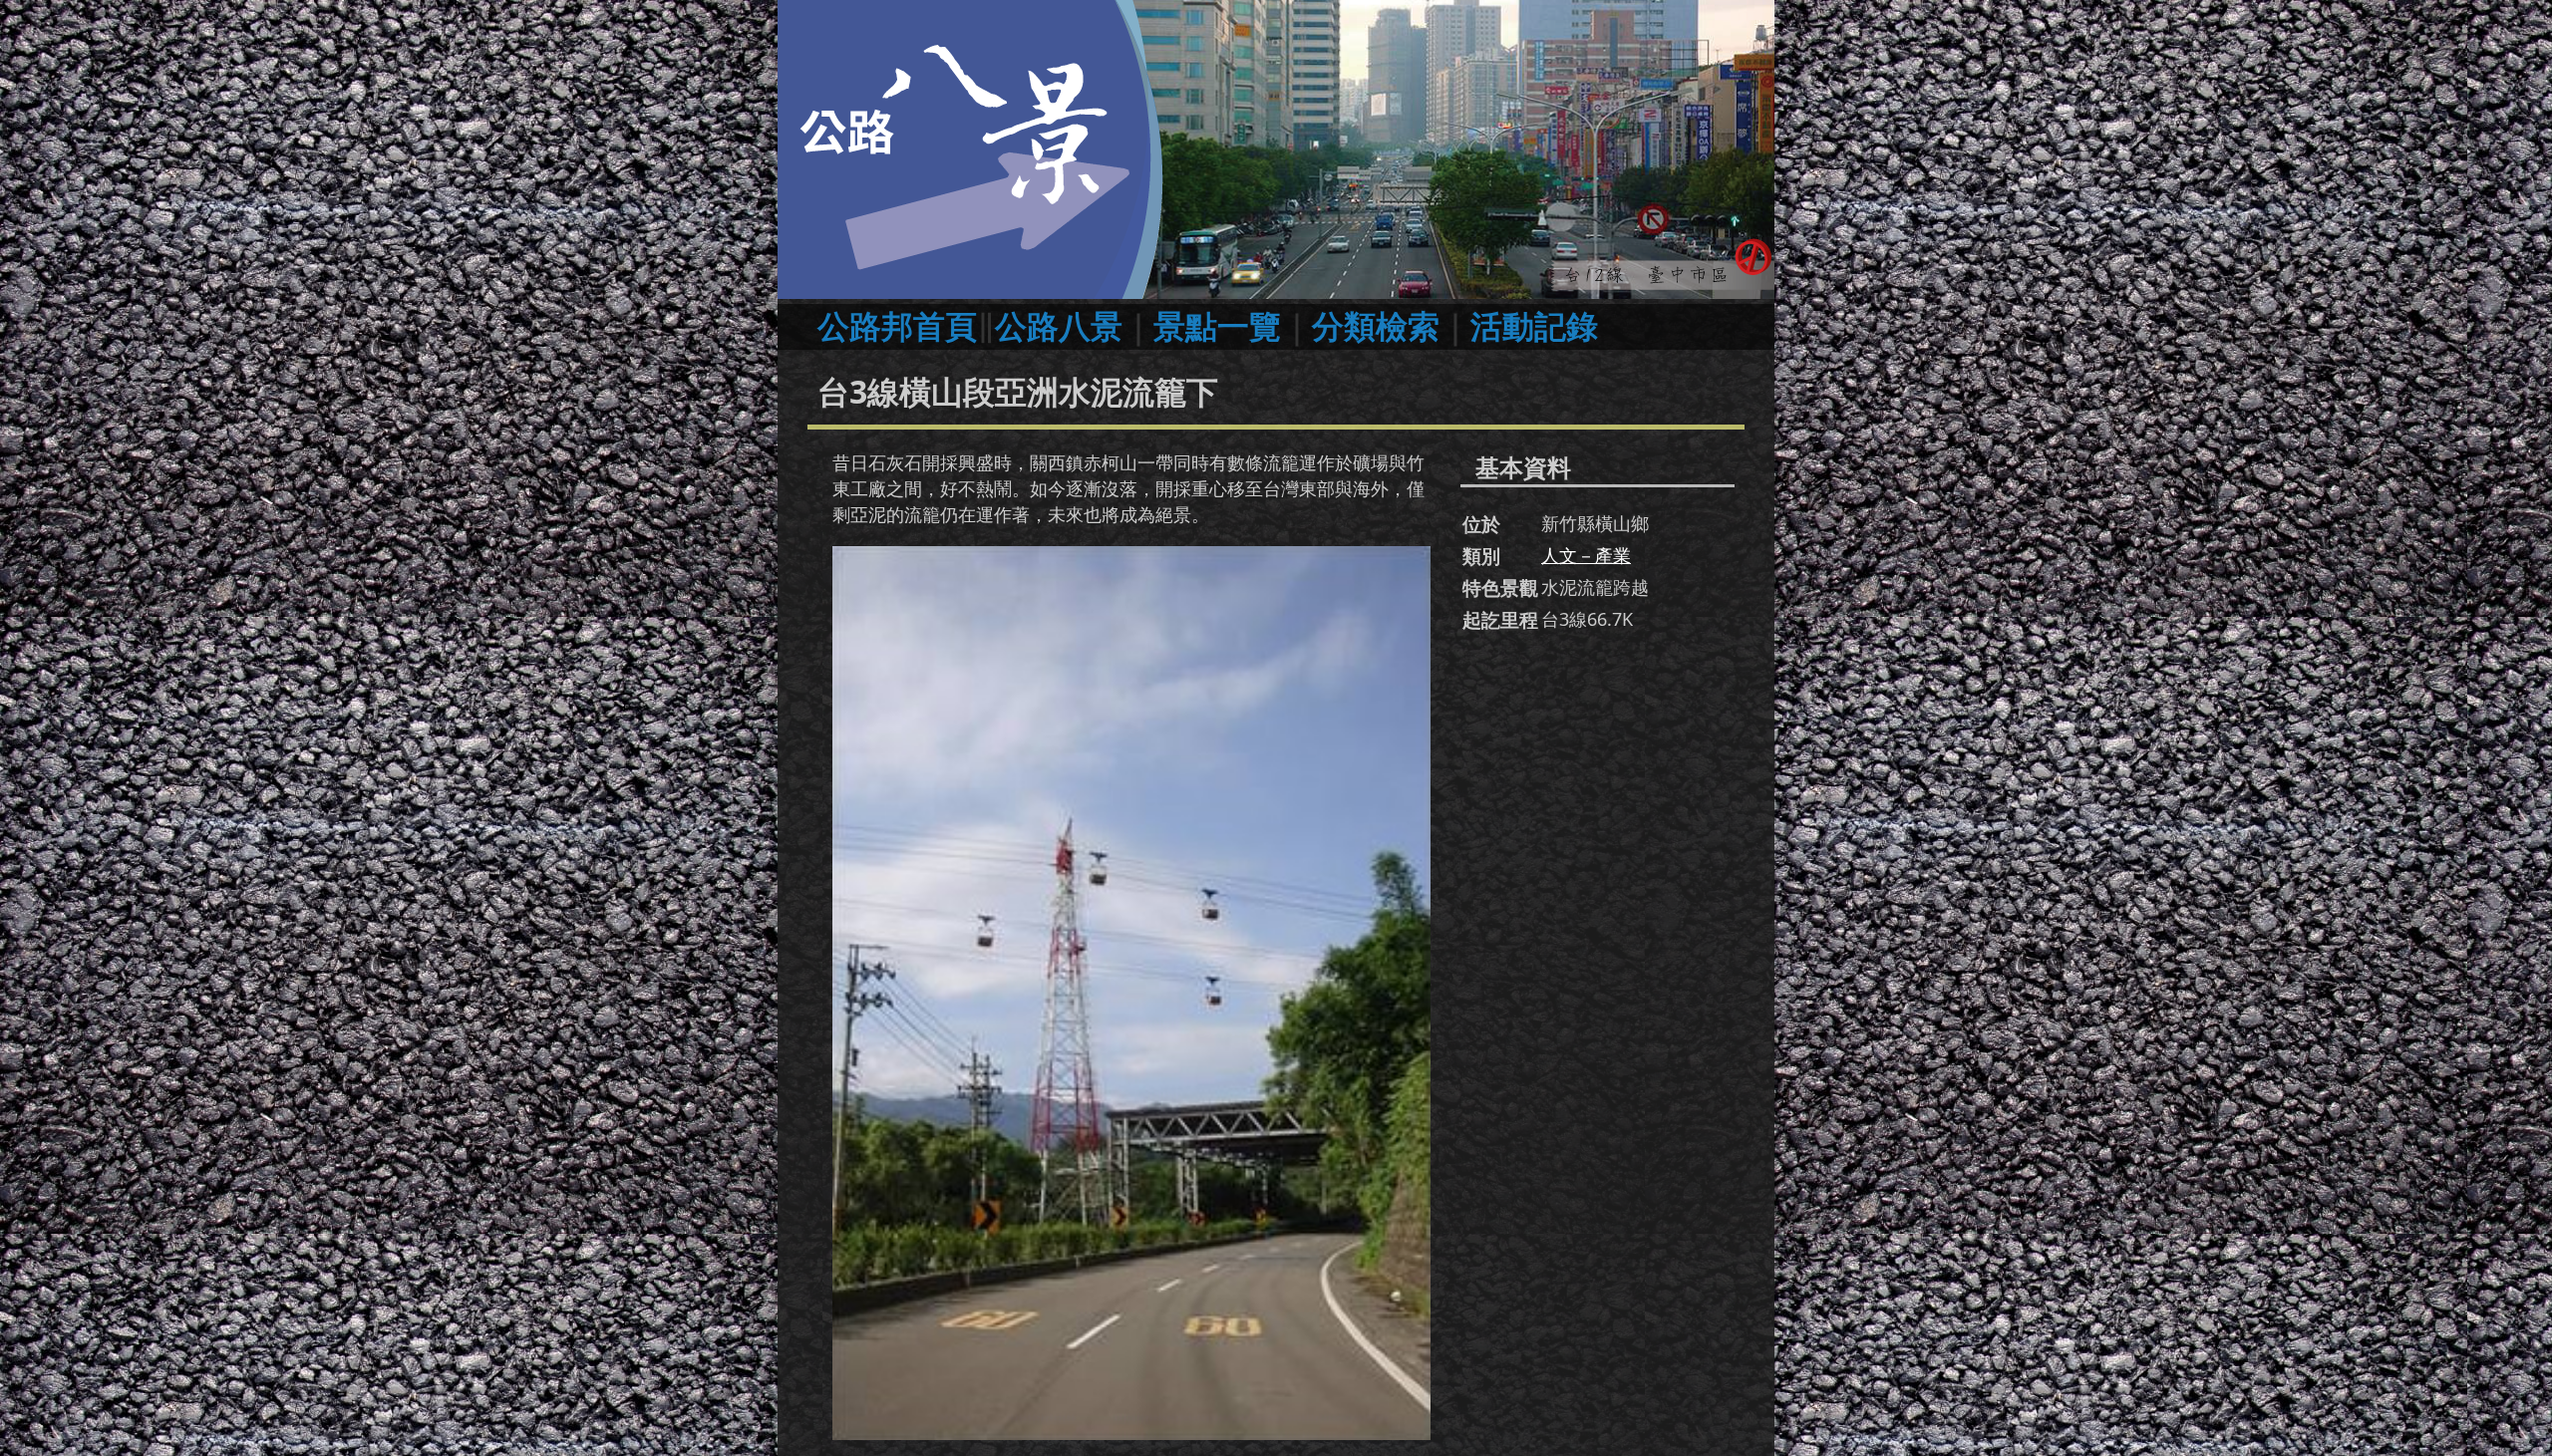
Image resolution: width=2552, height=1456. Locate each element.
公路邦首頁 (897, 325)
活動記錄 (1534, 325)
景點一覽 (1217, 325)
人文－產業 (1586, 555)
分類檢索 (1376, 325)
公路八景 (1059, 325)
